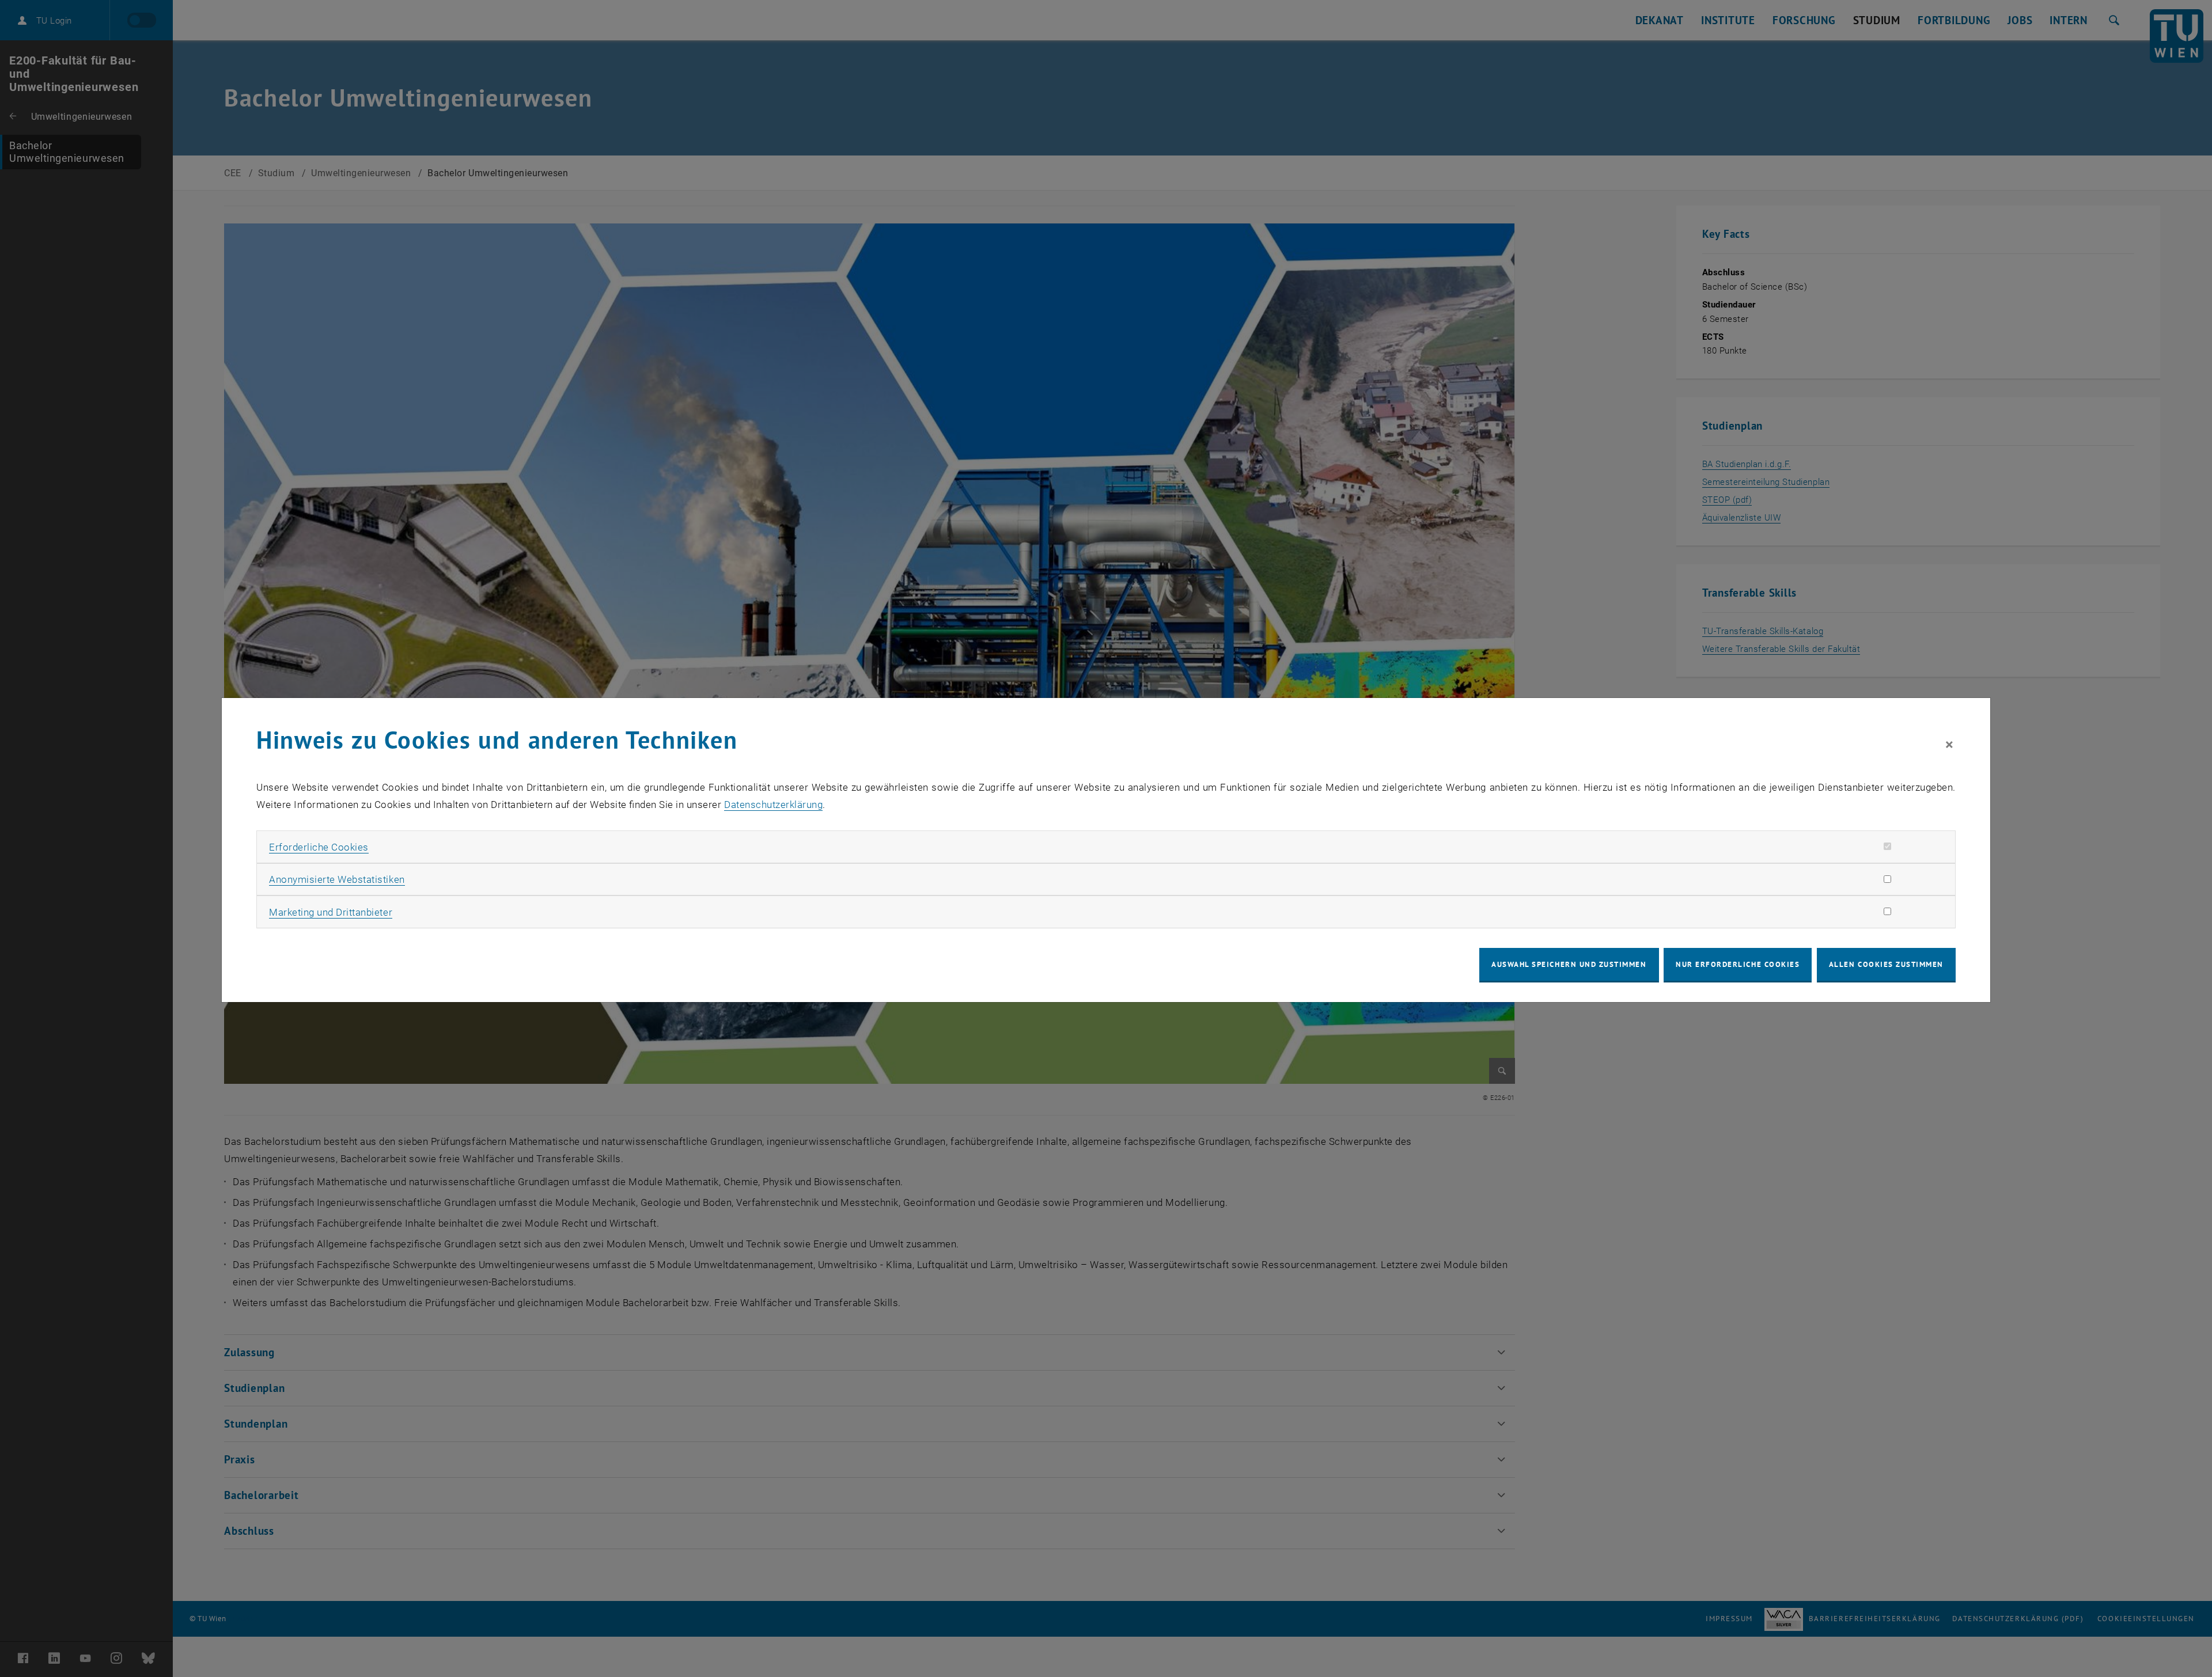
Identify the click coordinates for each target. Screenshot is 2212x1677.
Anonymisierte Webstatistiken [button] (337, 879)
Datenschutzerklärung (773, 805)
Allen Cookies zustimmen (1886, 964)
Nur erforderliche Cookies (1738, 964)
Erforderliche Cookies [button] (319, 847)
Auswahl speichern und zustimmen (1569, 964)
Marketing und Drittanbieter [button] (331, 912)
